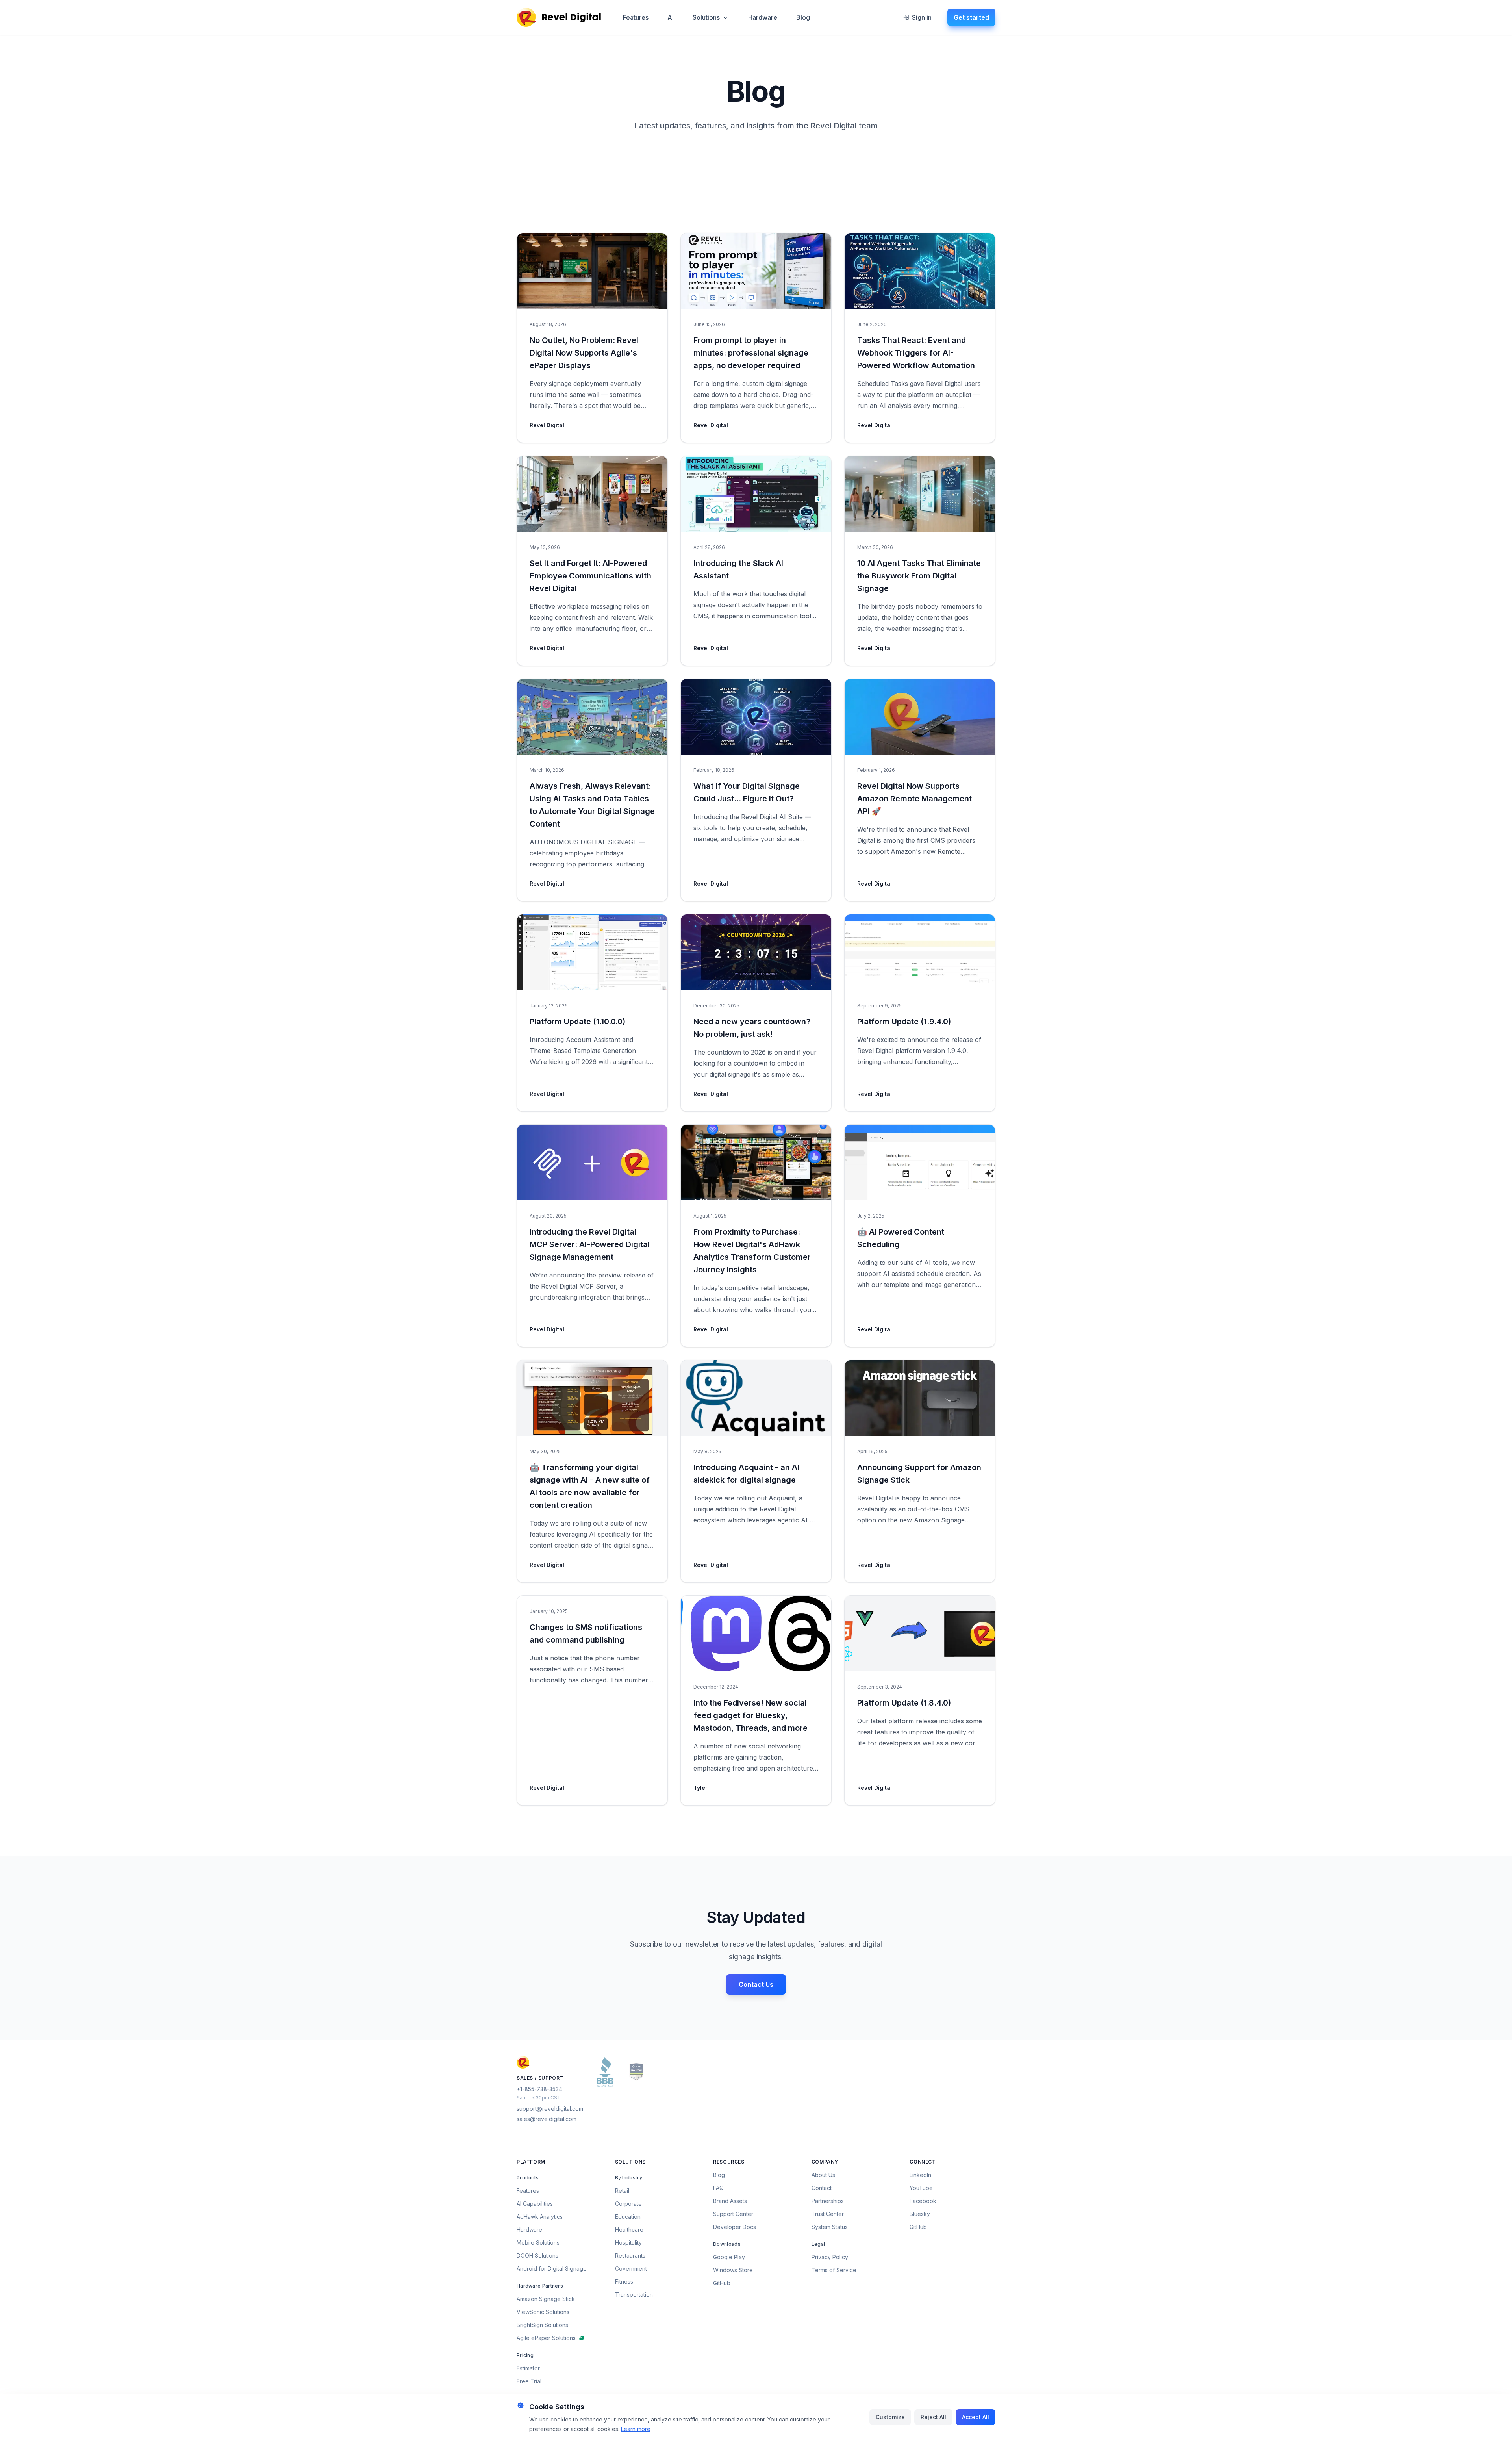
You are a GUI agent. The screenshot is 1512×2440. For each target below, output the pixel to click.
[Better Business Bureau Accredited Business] (605, 2072)
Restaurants (630, 2256)
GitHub (722, 2283)
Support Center (733, 2214)
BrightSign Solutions (542, 2325)
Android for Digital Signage (552, 2268)
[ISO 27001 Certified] (636, 2072)
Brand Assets (730, 2201)
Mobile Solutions (538, 2243)
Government (631, 2268)
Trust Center (828, 2214)
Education (628, 2217)
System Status (830, 2227)
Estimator (528, 2368)
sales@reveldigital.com (547, 2119)
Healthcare (629, 2230)
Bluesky (920, 2214)
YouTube (921, 2188)
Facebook (923, 2201)
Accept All (976, 2417)
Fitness (624, 2281)
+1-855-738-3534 (539, 2089)
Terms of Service (834, 2270)
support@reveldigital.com (550, 2109)
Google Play (729, 2257)
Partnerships (828, 2201)
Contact (822, 2188)
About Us (823, 2175)
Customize (890, 2417)
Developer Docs (735, 2227)
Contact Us (756, 1984)
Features (636, 17)
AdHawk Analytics (540, 2217)
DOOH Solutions (537, 2256)
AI (671, 17)
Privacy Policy (830, 2257)
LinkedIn (920, 2175)
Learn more (636, 2429)
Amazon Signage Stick (546, 2299)
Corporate (628, 2204)
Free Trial (529, 2381)
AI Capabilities (535, 2204)
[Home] (559, 17)
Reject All (933, 2417)
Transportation (634, 2294)
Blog (803, 17)
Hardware (763, 17)
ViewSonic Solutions (543, 2312)
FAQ (718, 2188)
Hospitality (628, 2243)
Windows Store (733, 2270)
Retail (622, 2191)
